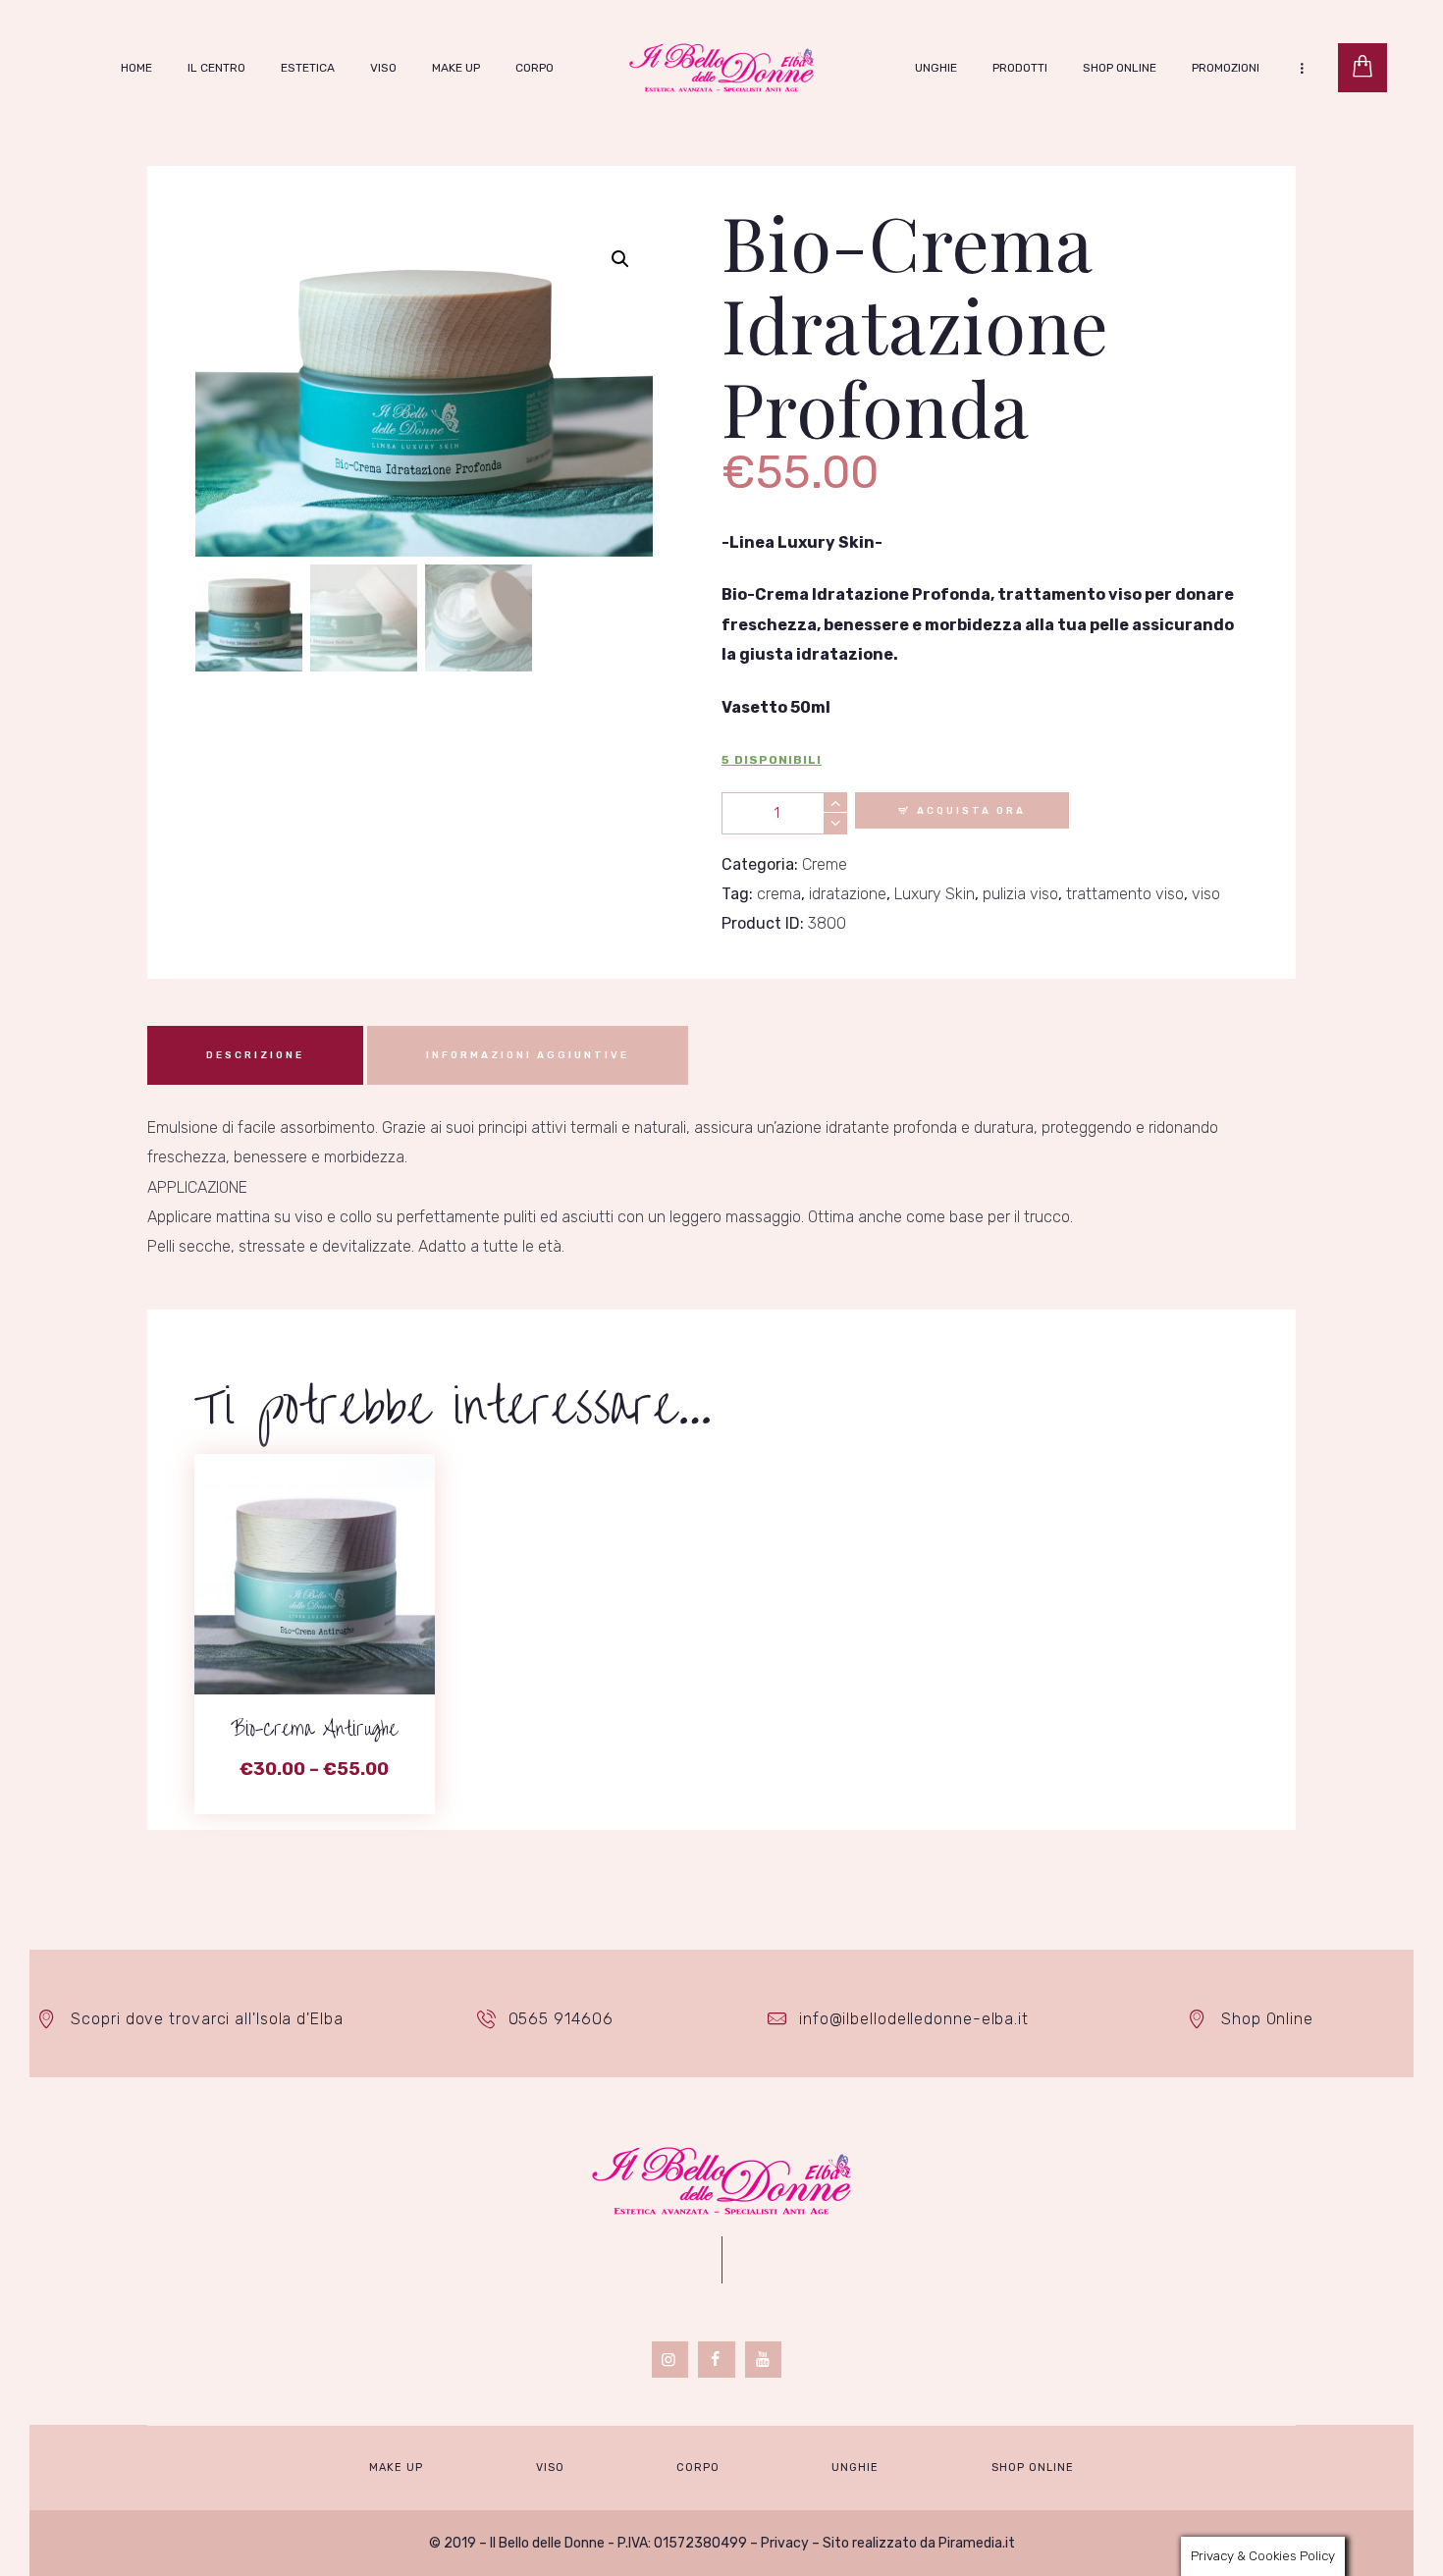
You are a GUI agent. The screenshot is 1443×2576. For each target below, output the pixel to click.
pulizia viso (1020, 894)
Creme (825, 864)
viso (1206, 894)
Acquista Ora (971, 811)
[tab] (255, 1055)
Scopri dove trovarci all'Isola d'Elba (207, 2019)
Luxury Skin (935, 894)
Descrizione (255, 1055)
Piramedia (970, 2543)
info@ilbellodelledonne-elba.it (914, 2019)
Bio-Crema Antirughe (314, 1729)
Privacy (785, 2543)
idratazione (848, 894)
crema (779, 894)
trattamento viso (1125, 894)
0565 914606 (561, 2019)
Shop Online (1267, 2019)
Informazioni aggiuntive (528, 1055)
